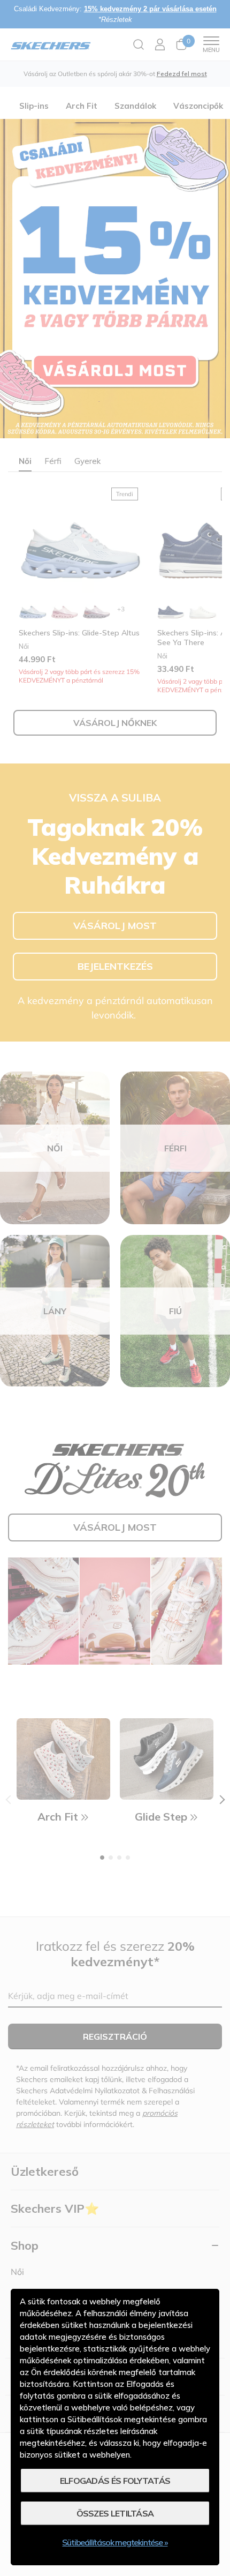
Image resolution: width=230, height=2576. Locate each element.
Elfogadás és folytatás (115, 2481)
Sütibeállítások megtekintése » (115, 2542)
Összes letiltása (115, 2513)
